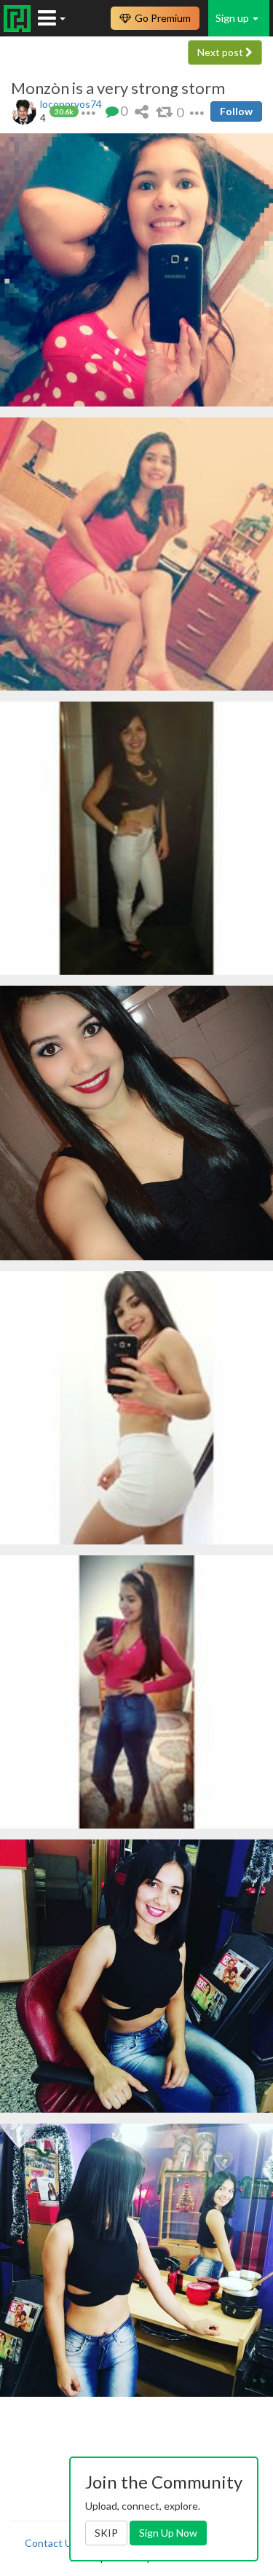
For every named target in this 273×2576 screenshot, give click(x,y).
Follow (236, 111)
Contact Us (51, 2543)
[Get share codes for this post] (142, 111)
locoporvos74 (71, 104)
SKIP (106, 2533)
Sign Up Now (168, 2533)
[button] (88, 111)
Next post (221, 52)
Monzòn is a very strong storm (118, 88)
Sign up (233, 18)
